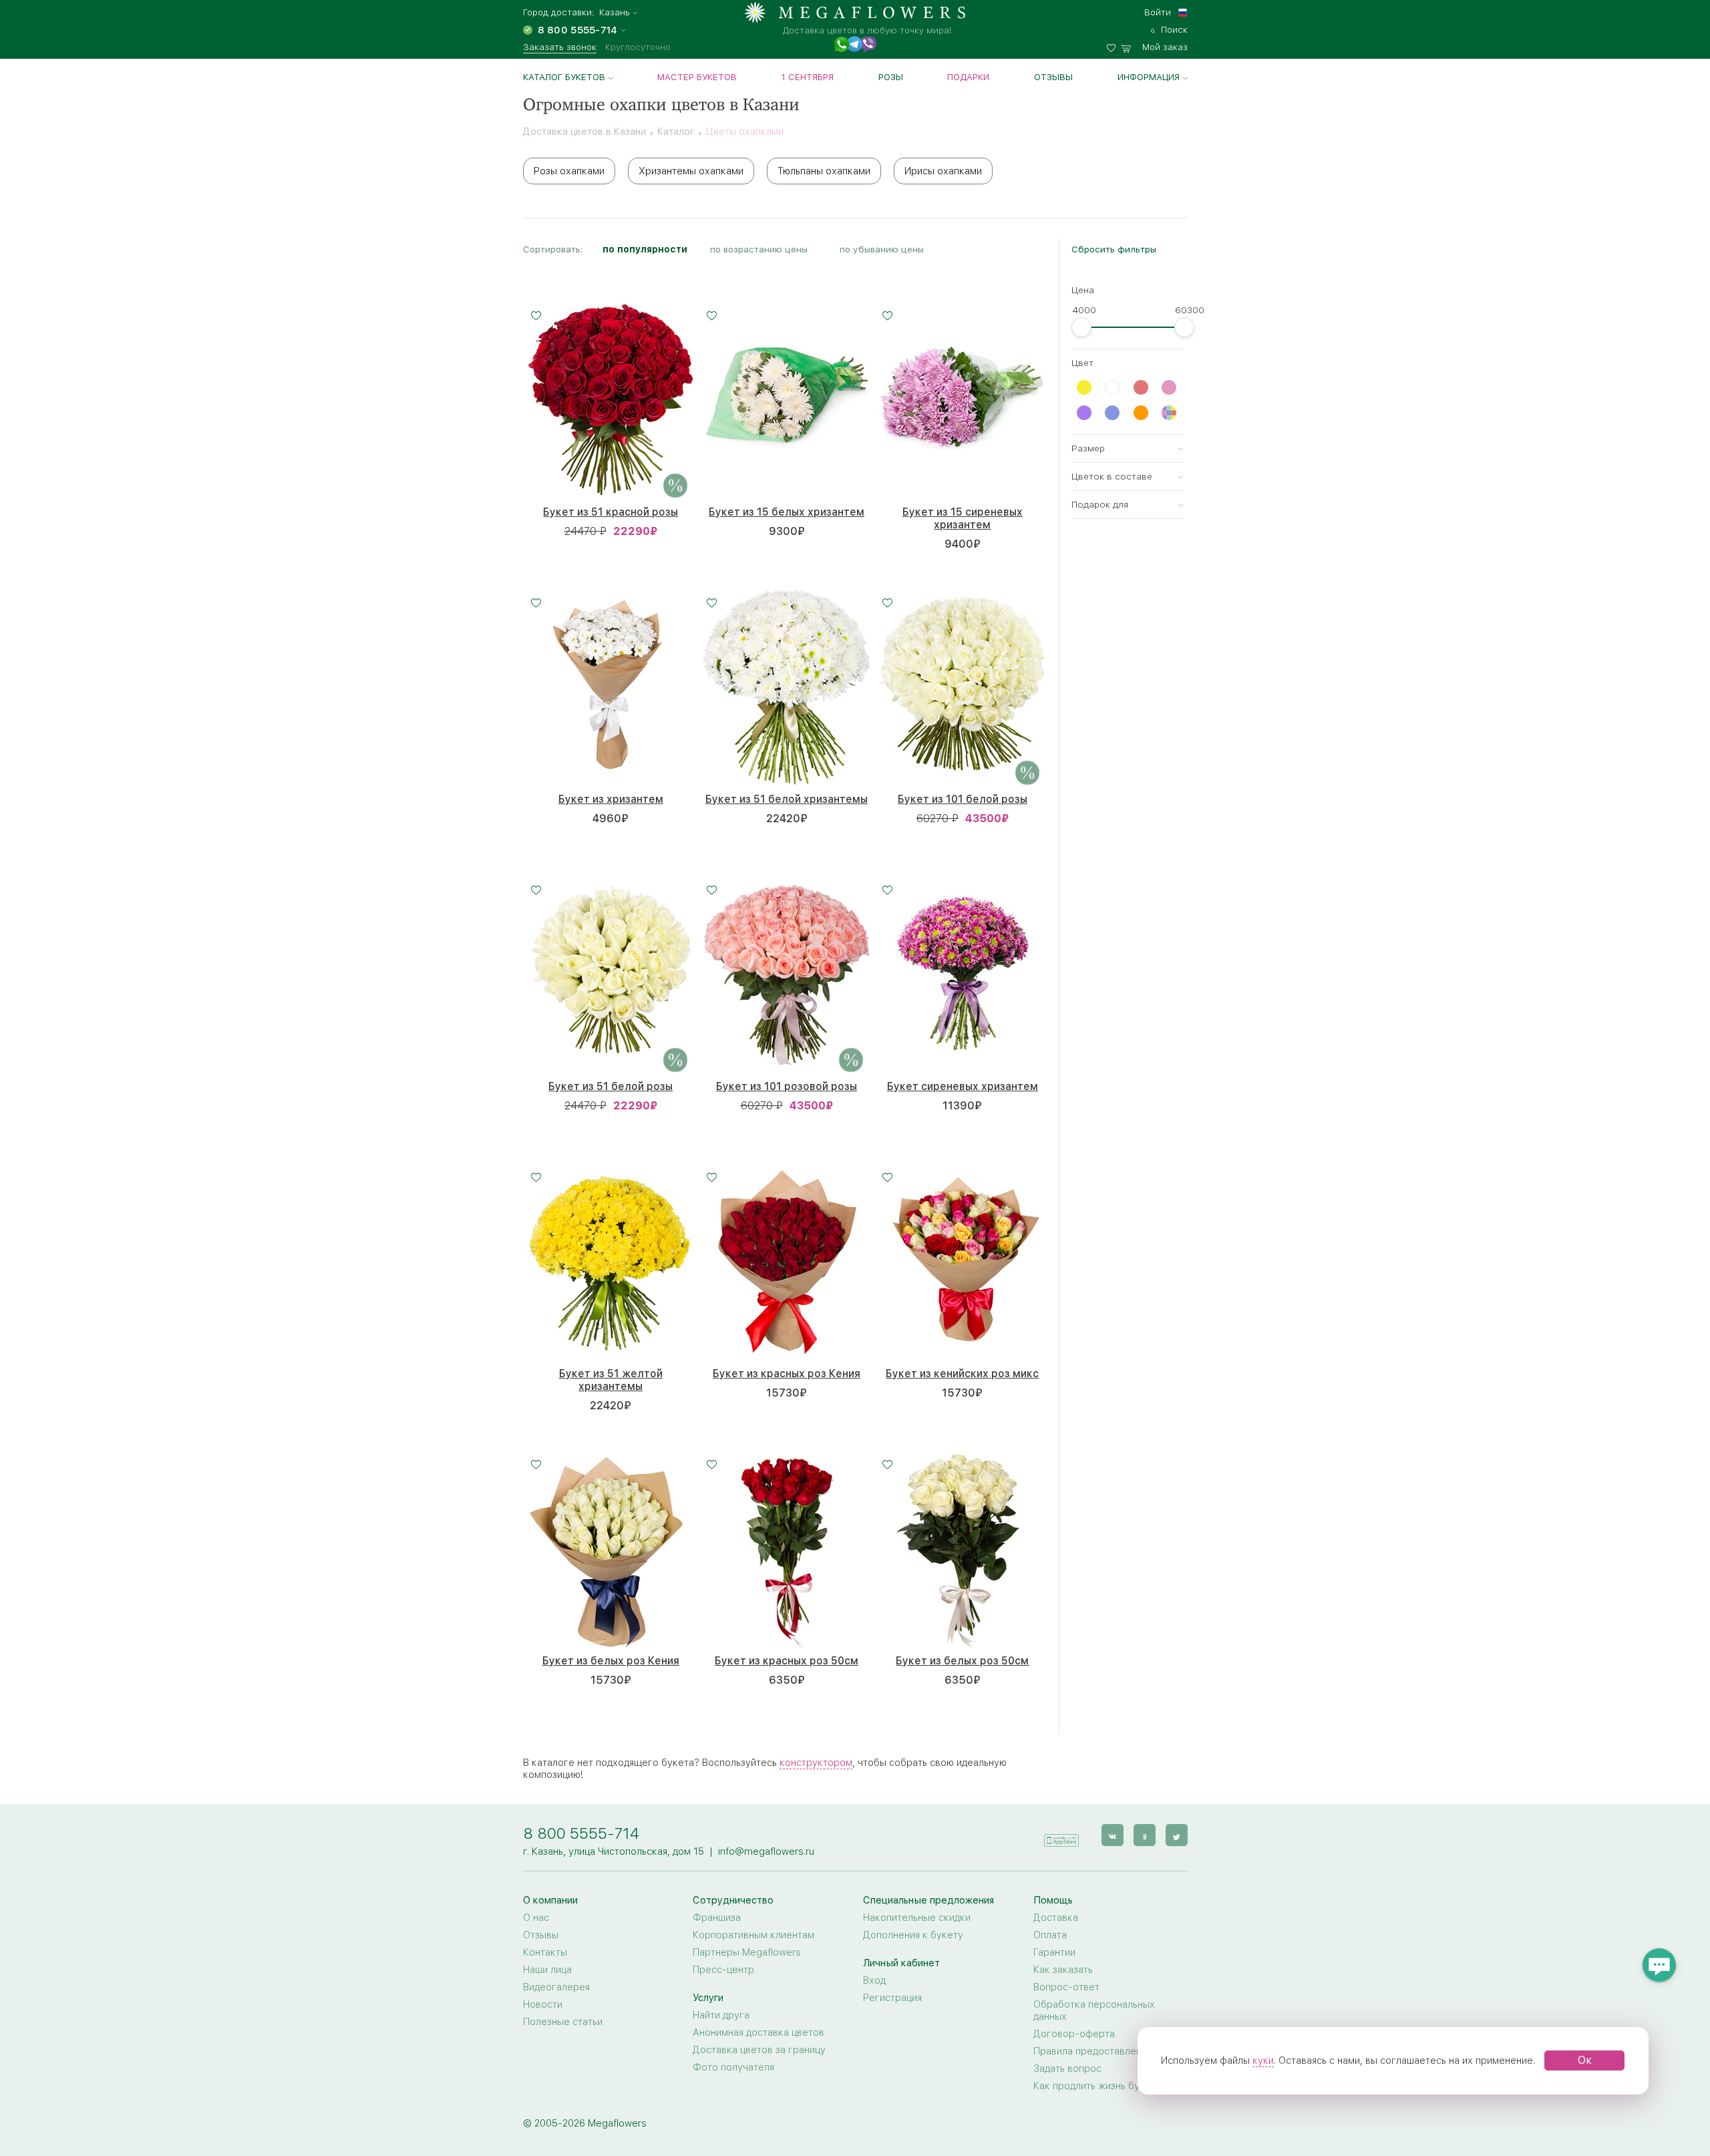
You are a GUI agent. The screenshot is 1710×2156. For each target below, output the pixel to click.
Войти (1158, 12)
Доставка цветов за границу (759, 2050)
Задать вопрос (1067, 2069)
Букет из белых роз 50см (962, 1661)
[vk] (1113, 1835)
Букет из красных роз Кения (787, 1374)
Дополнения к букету (913, 1935)
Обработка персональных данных (1094, 2010)
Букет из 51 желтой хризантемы (611, 1380)
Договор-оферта (1074, 2034)
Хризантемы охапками (691, 171)
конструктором (816, 1763)
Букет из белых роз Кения (611, 1661)
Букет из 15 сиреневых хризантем (963, 518)
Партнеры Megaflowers (747, 1952)
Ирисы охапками (943, 171)
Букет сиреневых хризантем (963, 1086)
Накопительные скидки (917, 1918)
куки (1263, 2060)
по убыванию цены (882, 249)
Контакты (545, 1952)
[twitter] (1177, 1835)
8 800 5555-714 (581, 1833)
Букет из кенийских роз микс (962, 1374)
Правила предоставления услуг (1107, 2051)
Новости (543, 2004)
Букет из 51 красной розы (611, 512)
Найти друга (721, 2015)
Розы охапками (569, 171)
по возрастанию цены (759, 249)
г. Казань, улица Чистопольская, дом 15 (614, 1851)
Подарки (968, 77)
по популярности (645, 249)
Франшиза (717, 1918)
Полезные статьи (563, 2022)
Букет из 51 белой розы (611, 1086)
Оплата (1050, 1935)
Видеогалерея (556, 1987)
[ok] (1145, 1835)
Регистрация (892, 1998)
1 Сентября (808, 77)
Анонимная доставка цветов (758, 2032)
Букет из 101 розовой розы (787, 1086)
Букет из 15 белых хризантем (787, 512)
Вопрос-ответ (1066, 1987)
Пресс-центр (723, 1970)
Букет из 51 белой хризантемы (787, 799)
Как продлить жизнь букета (1097, 2086)
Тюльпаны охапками (824, 171)
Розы (891, 77)
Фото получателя (733, 2067)
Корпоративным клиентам (753, 1935)
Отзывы (1053, 77)
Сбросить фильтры (1114, 249)
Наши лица (547, 1970)
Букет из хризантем (611, 799)
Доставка (1056, 1918)
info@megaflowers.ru (766, 1851)
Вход (874, 1980)
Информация (1149, 77)
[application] (1061, 1834)
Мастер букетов (697, 77)
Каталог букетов (564, 77)
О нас (536, 1918)
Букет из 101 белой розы (963, 799)
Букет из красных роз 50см (787, 1661)
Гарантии (1054, 1952)
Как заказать (1063, 1970)
